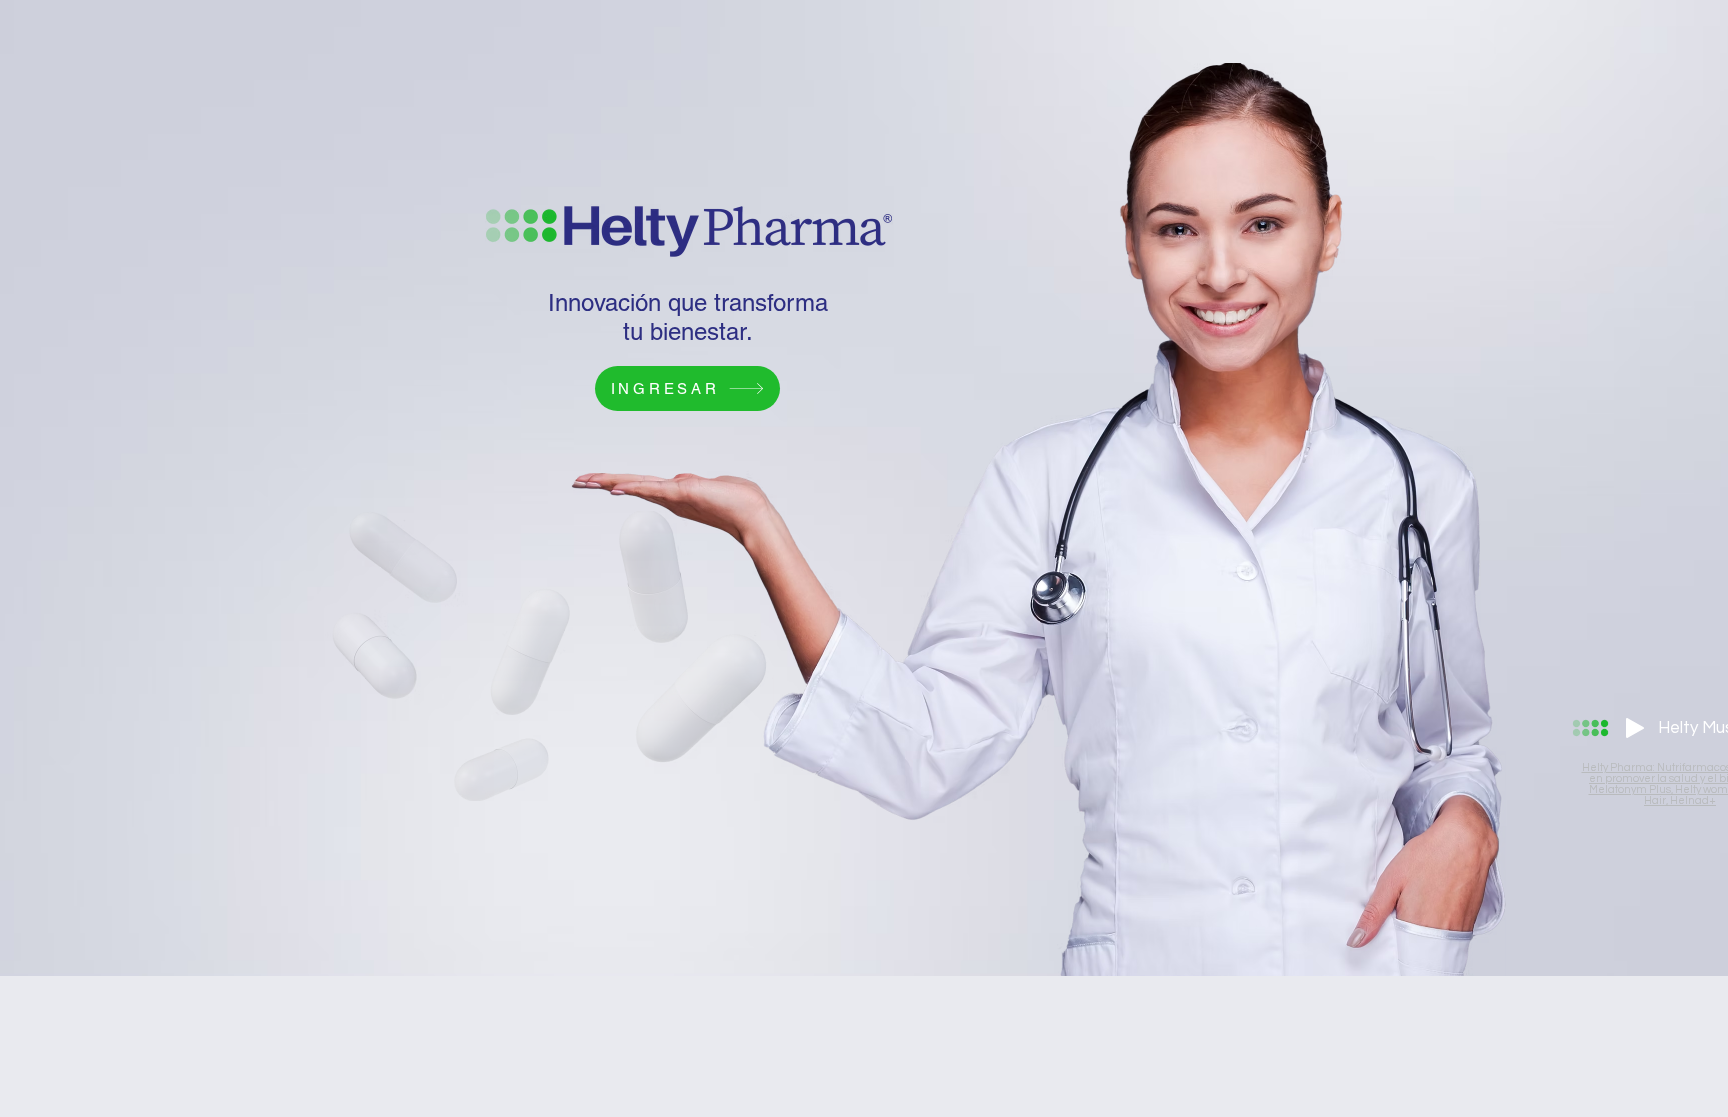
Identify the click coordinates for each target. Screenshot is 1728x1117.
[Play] (1635, 728)
